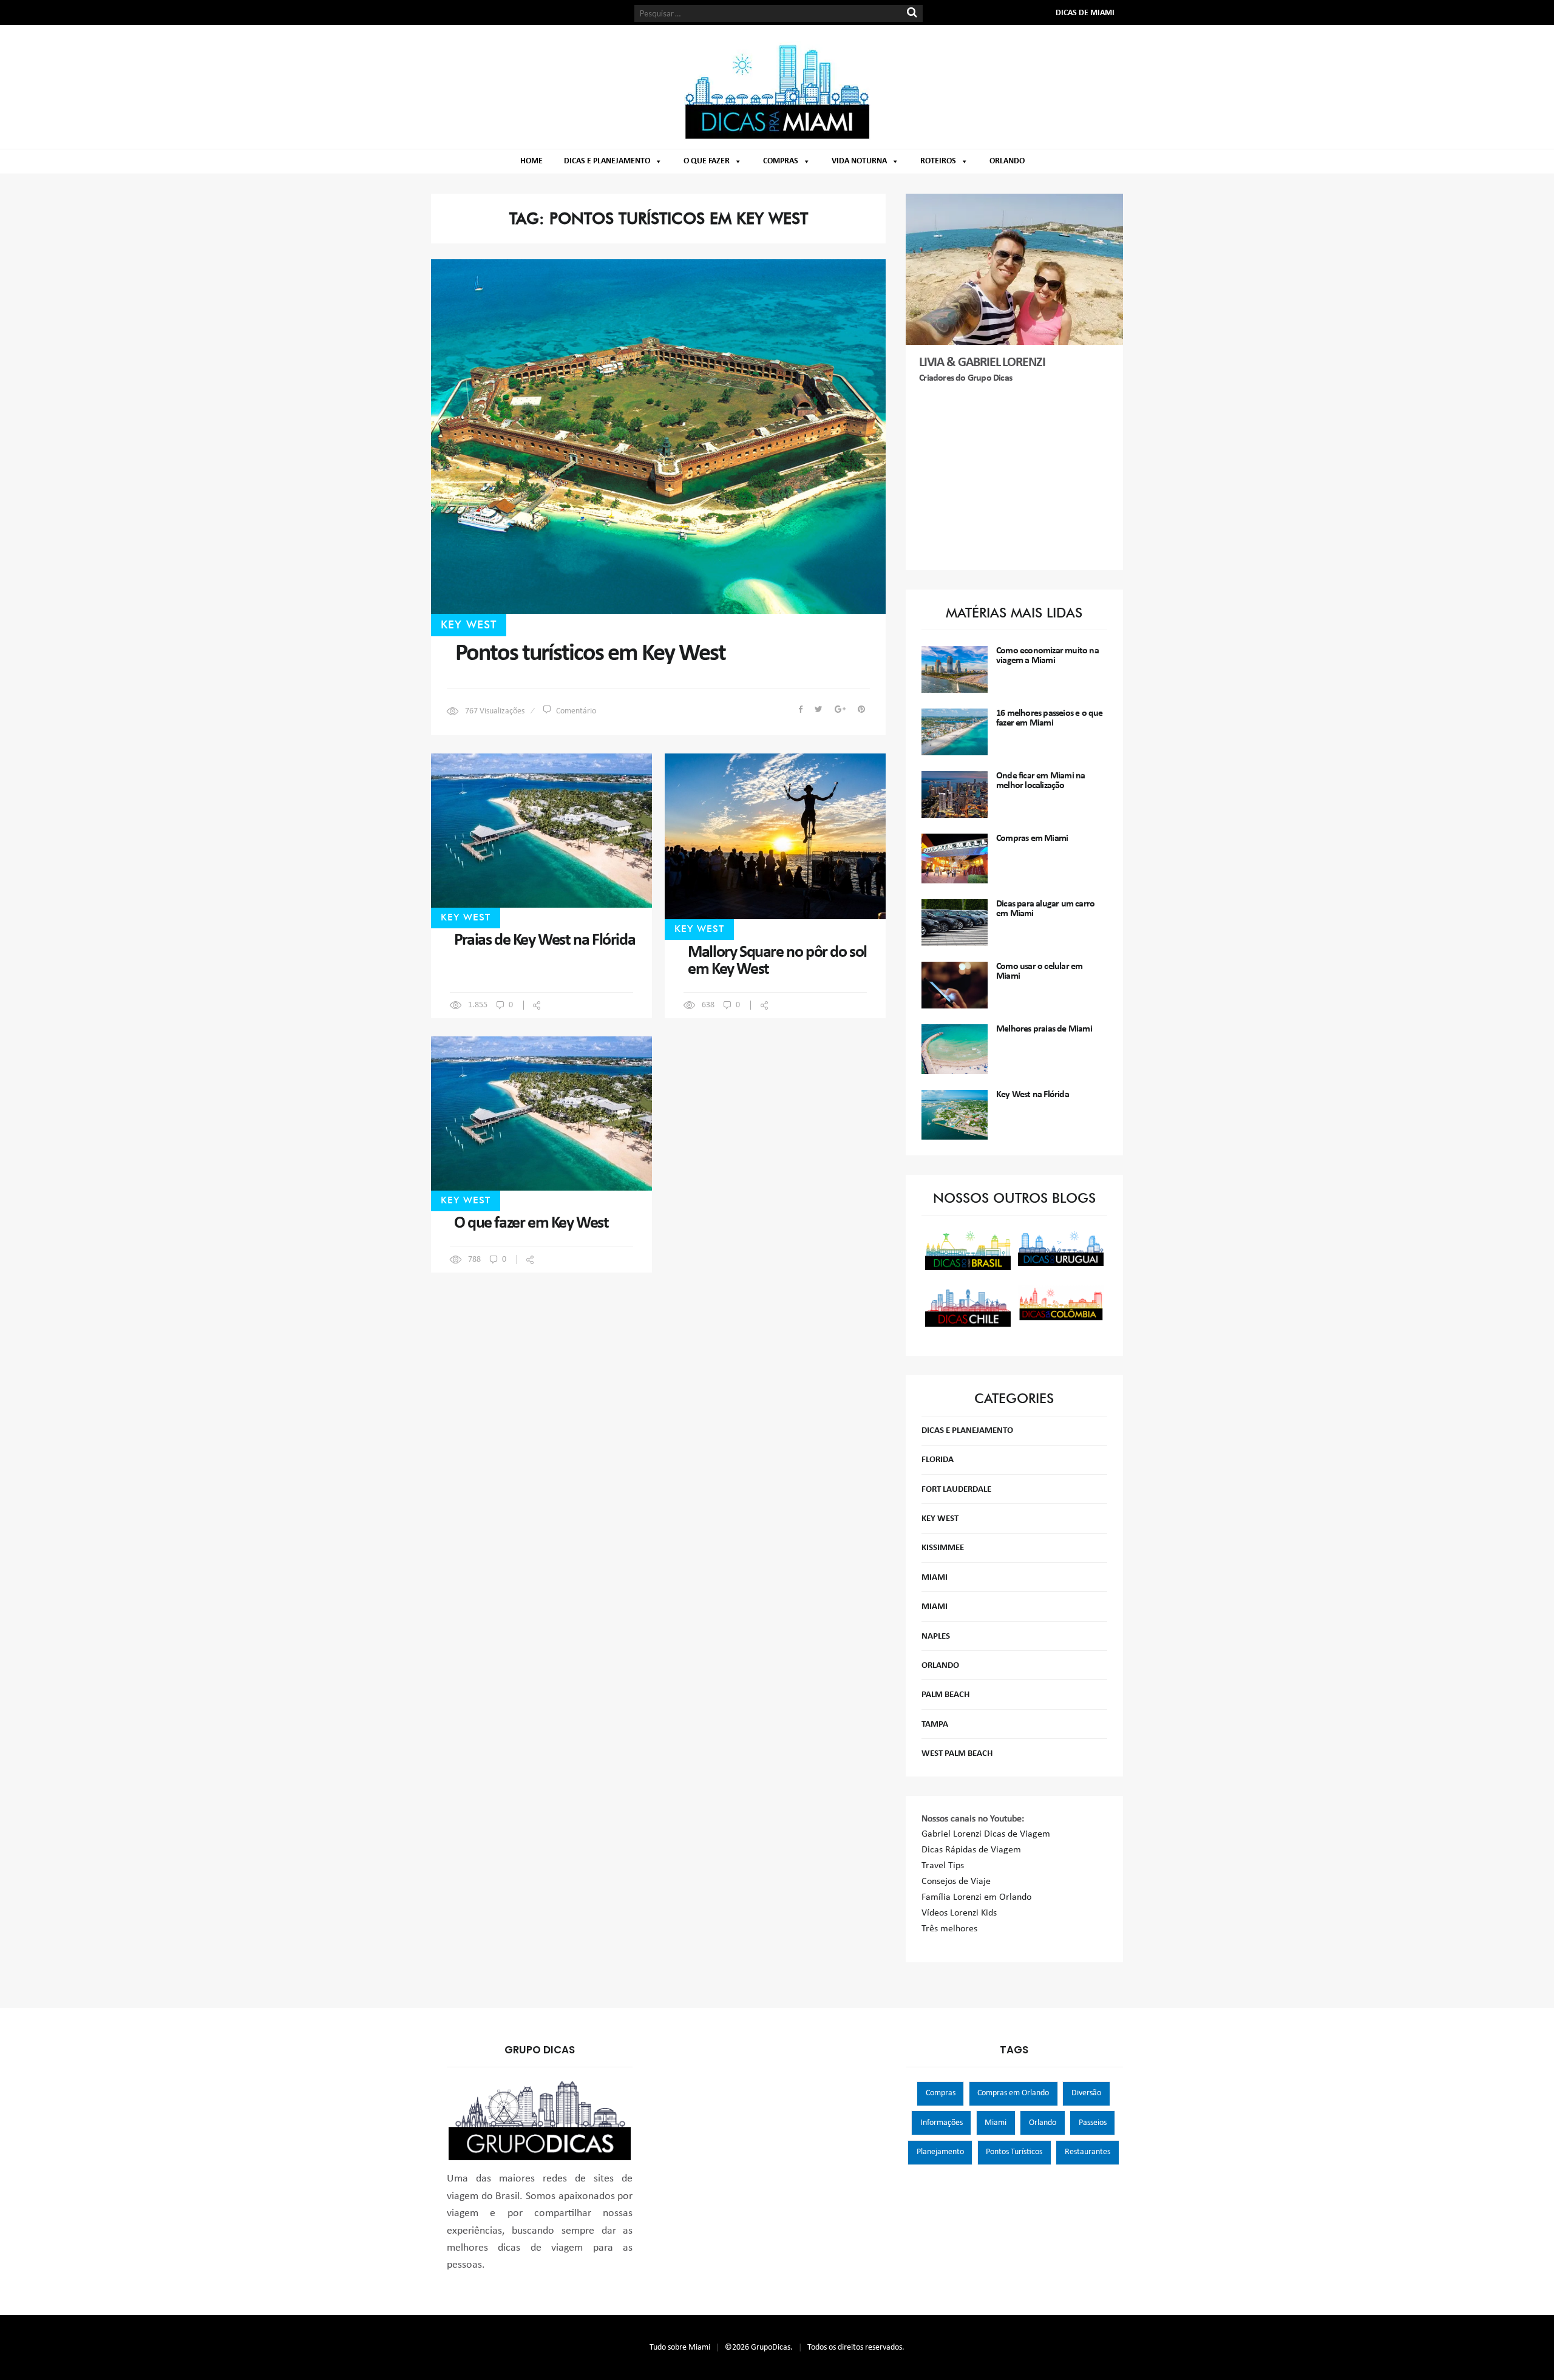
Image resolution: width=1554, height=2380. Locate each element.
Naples (936, 1637)
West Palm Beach (957, 1754)
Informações (942, 2123)
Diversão (1086, 2093)
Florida (938, 1460)
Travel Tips (943, 1866)
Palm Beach (945, 1695)
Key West (469, 624)
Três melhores (949, 1929)
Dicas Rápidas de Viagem (971, 1850)
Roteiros (938, 161)
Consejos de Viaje (956, 1882)
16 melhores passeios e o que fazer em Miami (1050, 718)
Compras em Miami (1032, 838)
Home (531, 161)
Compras (781, 161)
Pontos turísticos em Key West (590, 654)
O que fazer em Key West (531, 1223)
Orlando (1007, 161)
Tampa (935, 1725)
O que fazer (707, 161)
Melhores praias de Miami (1044, 1029)
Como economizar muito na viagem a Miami (1047, 656)
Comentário (576, 711)
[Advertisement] (1015, 478)
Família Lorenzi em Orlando (976, 1897)
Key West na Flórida (1033, 1095)
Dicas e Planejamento (607, 161)
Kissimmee (943, 1548)
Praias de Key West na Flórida (545, 940)
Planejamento (940, 2152)
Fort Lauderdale (956, 1490)
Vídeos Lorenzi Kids (959, 1913)
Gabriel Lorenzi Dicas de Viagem (986, 1834)
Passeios (1093, 2123)
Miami (935, 1578)
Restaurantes (1087, 2152)
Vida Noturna (859, 161)
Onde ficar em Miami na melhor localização (1040, 781)
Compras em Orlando (1013, 2093)
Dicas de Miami (1085, 13)
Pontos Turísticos (1014, 2152)
